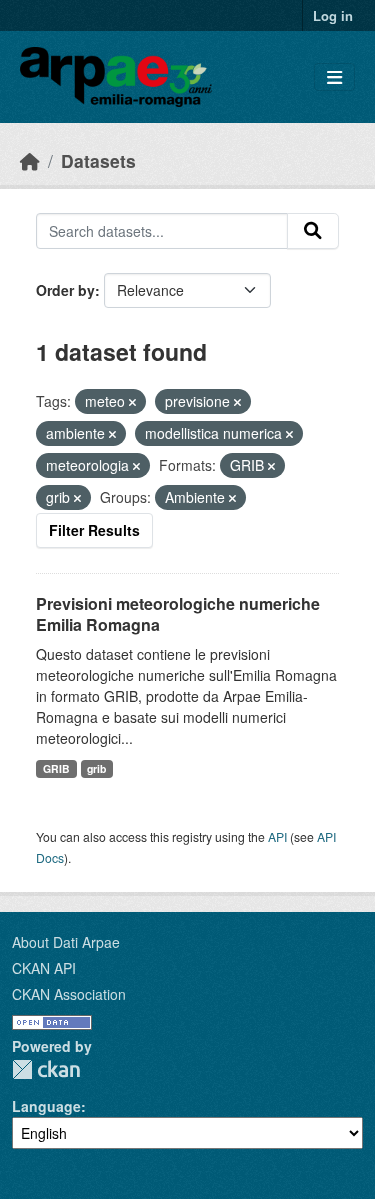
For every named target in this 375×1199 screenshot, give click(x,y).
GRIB (56, 768)
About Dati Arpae (66, 942)
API (277, 836)
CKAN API (44, 968)
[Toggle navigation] (334, 77)
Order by (65, 290)
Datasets (98, 160)
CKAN (46, 1069)
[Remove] (132, 402)
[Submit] (313, 231)
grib (96, 768)
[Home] (30, 160)
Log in (333, 15)
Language (46, 1106)
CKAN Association (69, 994)
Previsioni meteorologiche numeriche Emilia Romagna (178, 614)
